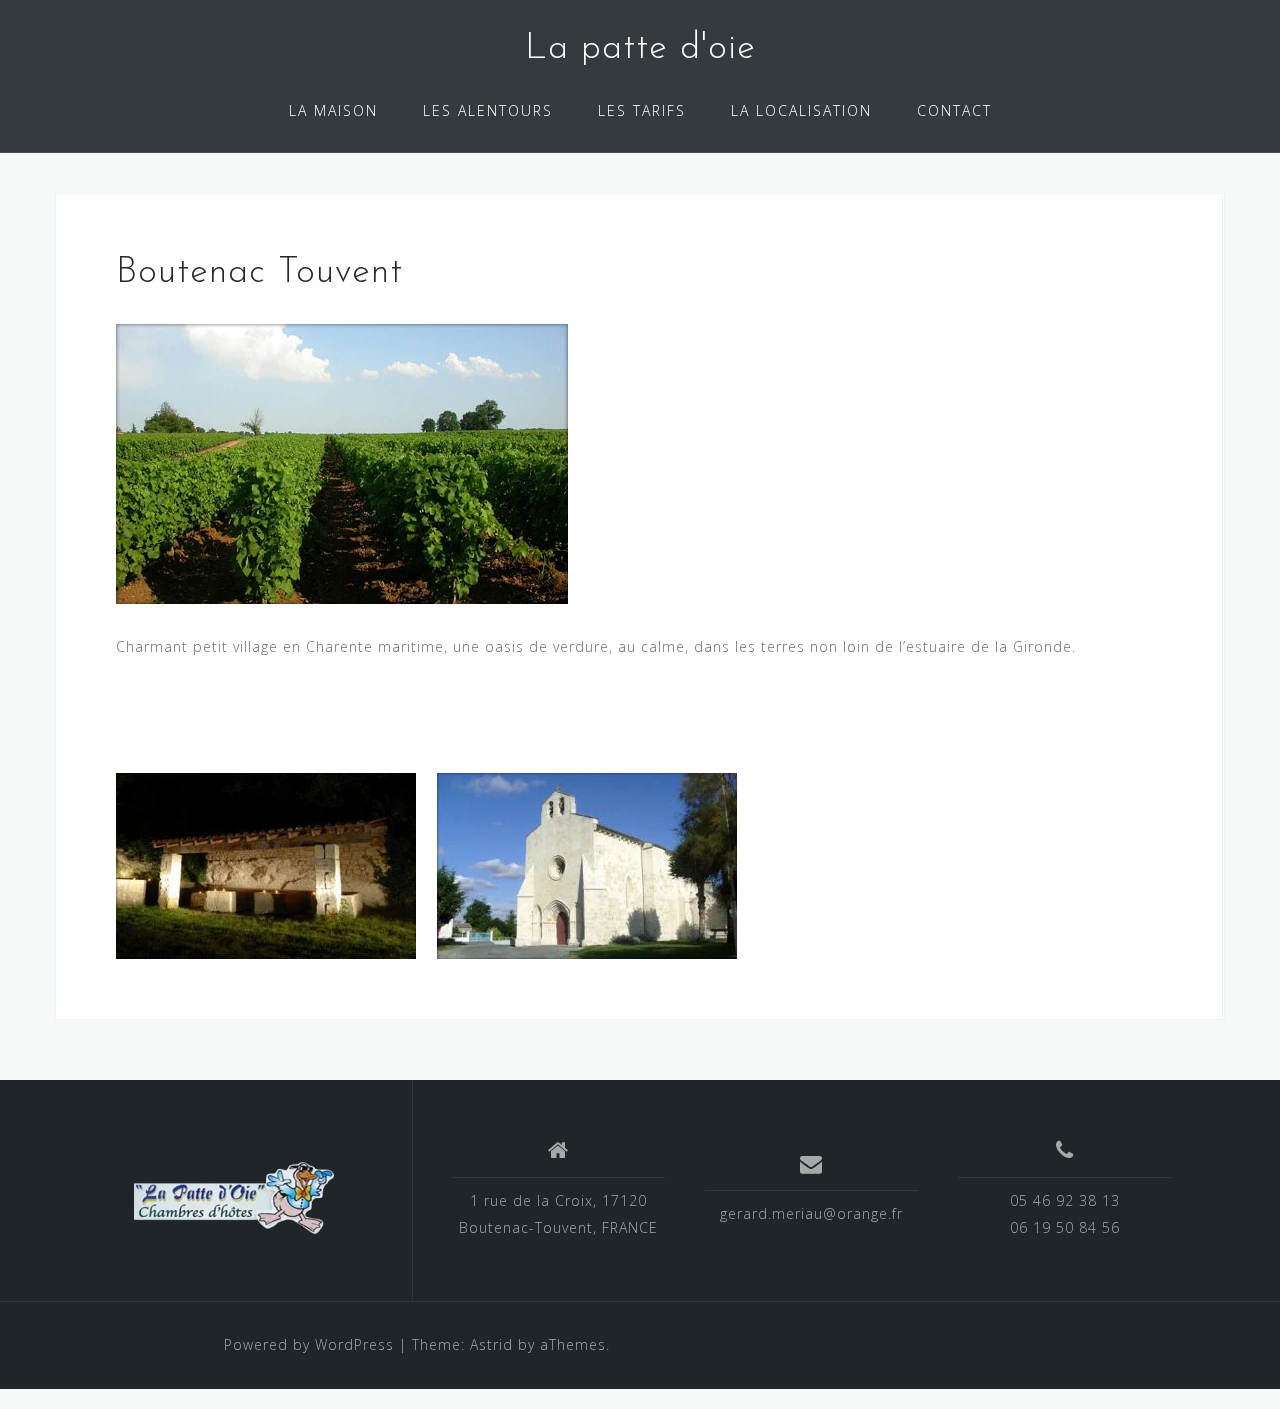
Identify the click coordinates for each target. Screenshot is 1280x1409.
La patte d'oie (640, 49)
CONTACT (954, 110)
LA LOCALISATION (801, 110)
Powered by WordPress (309, 1344)
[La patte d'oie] (234, 1198)
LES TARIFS (642, 110)
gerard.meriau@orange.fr (811, 1213)
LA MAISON (333, 110)
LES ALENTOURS (488, 110)
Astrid (491, 1344)
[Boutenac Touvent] (342, 461)
